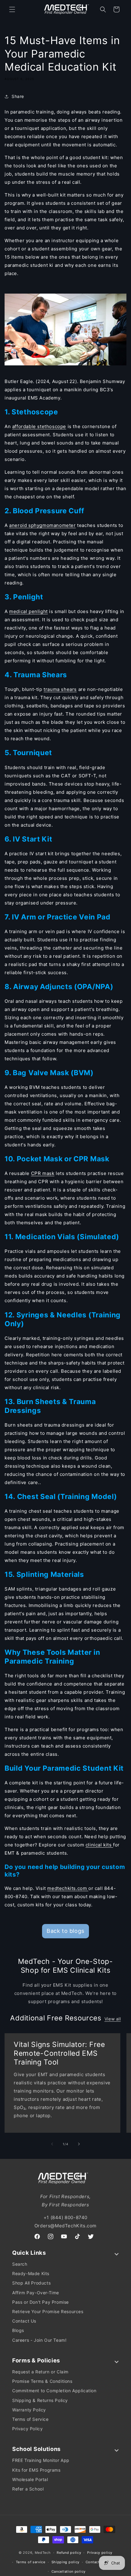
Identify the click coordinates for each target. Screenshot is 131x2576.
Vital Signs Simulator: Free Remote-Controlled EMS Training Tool (59, 2053)
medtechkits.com (68, 1888)
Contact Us (24, 2321)
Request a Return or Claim (40, 2372)
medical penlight (28, 611)
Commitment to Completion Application (54, 2391)
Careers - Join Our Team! (39, 2340)
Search (20, 2264)
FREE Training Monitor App (41, 2460)
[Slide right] (79, 2144)
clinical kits (99, 1845)
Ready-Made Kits (31, 2273)
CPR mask (43, 1173)
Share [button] (18, 96)
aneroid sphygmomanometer (42, 525)
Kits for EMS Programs (36, 2470)
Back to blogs (65, 1931)
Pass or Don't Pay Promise (41, 2302)
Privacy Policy (27, 2429)
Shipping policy (66, 2562)
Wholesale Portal (30, 2479)
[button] (12, 9)
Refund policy (69, 2553)
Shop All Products (31, 2283)
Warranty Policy (29, 2410)
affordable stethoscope (39, 426)
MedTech (43, 2553)
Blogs (18, 2330)
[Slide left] (52, 2144)
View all (113, 2019)
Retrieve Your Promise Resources (48, 2311)
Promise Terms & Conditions (42, 2381)
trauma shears (60, 689)
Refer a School (28, 2489)
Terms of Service (30, 2419)
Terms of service (31, 2562)
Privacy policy (100, 2553)
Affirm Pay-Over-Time (36, 2293)
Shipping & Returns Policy (40, 2400)
